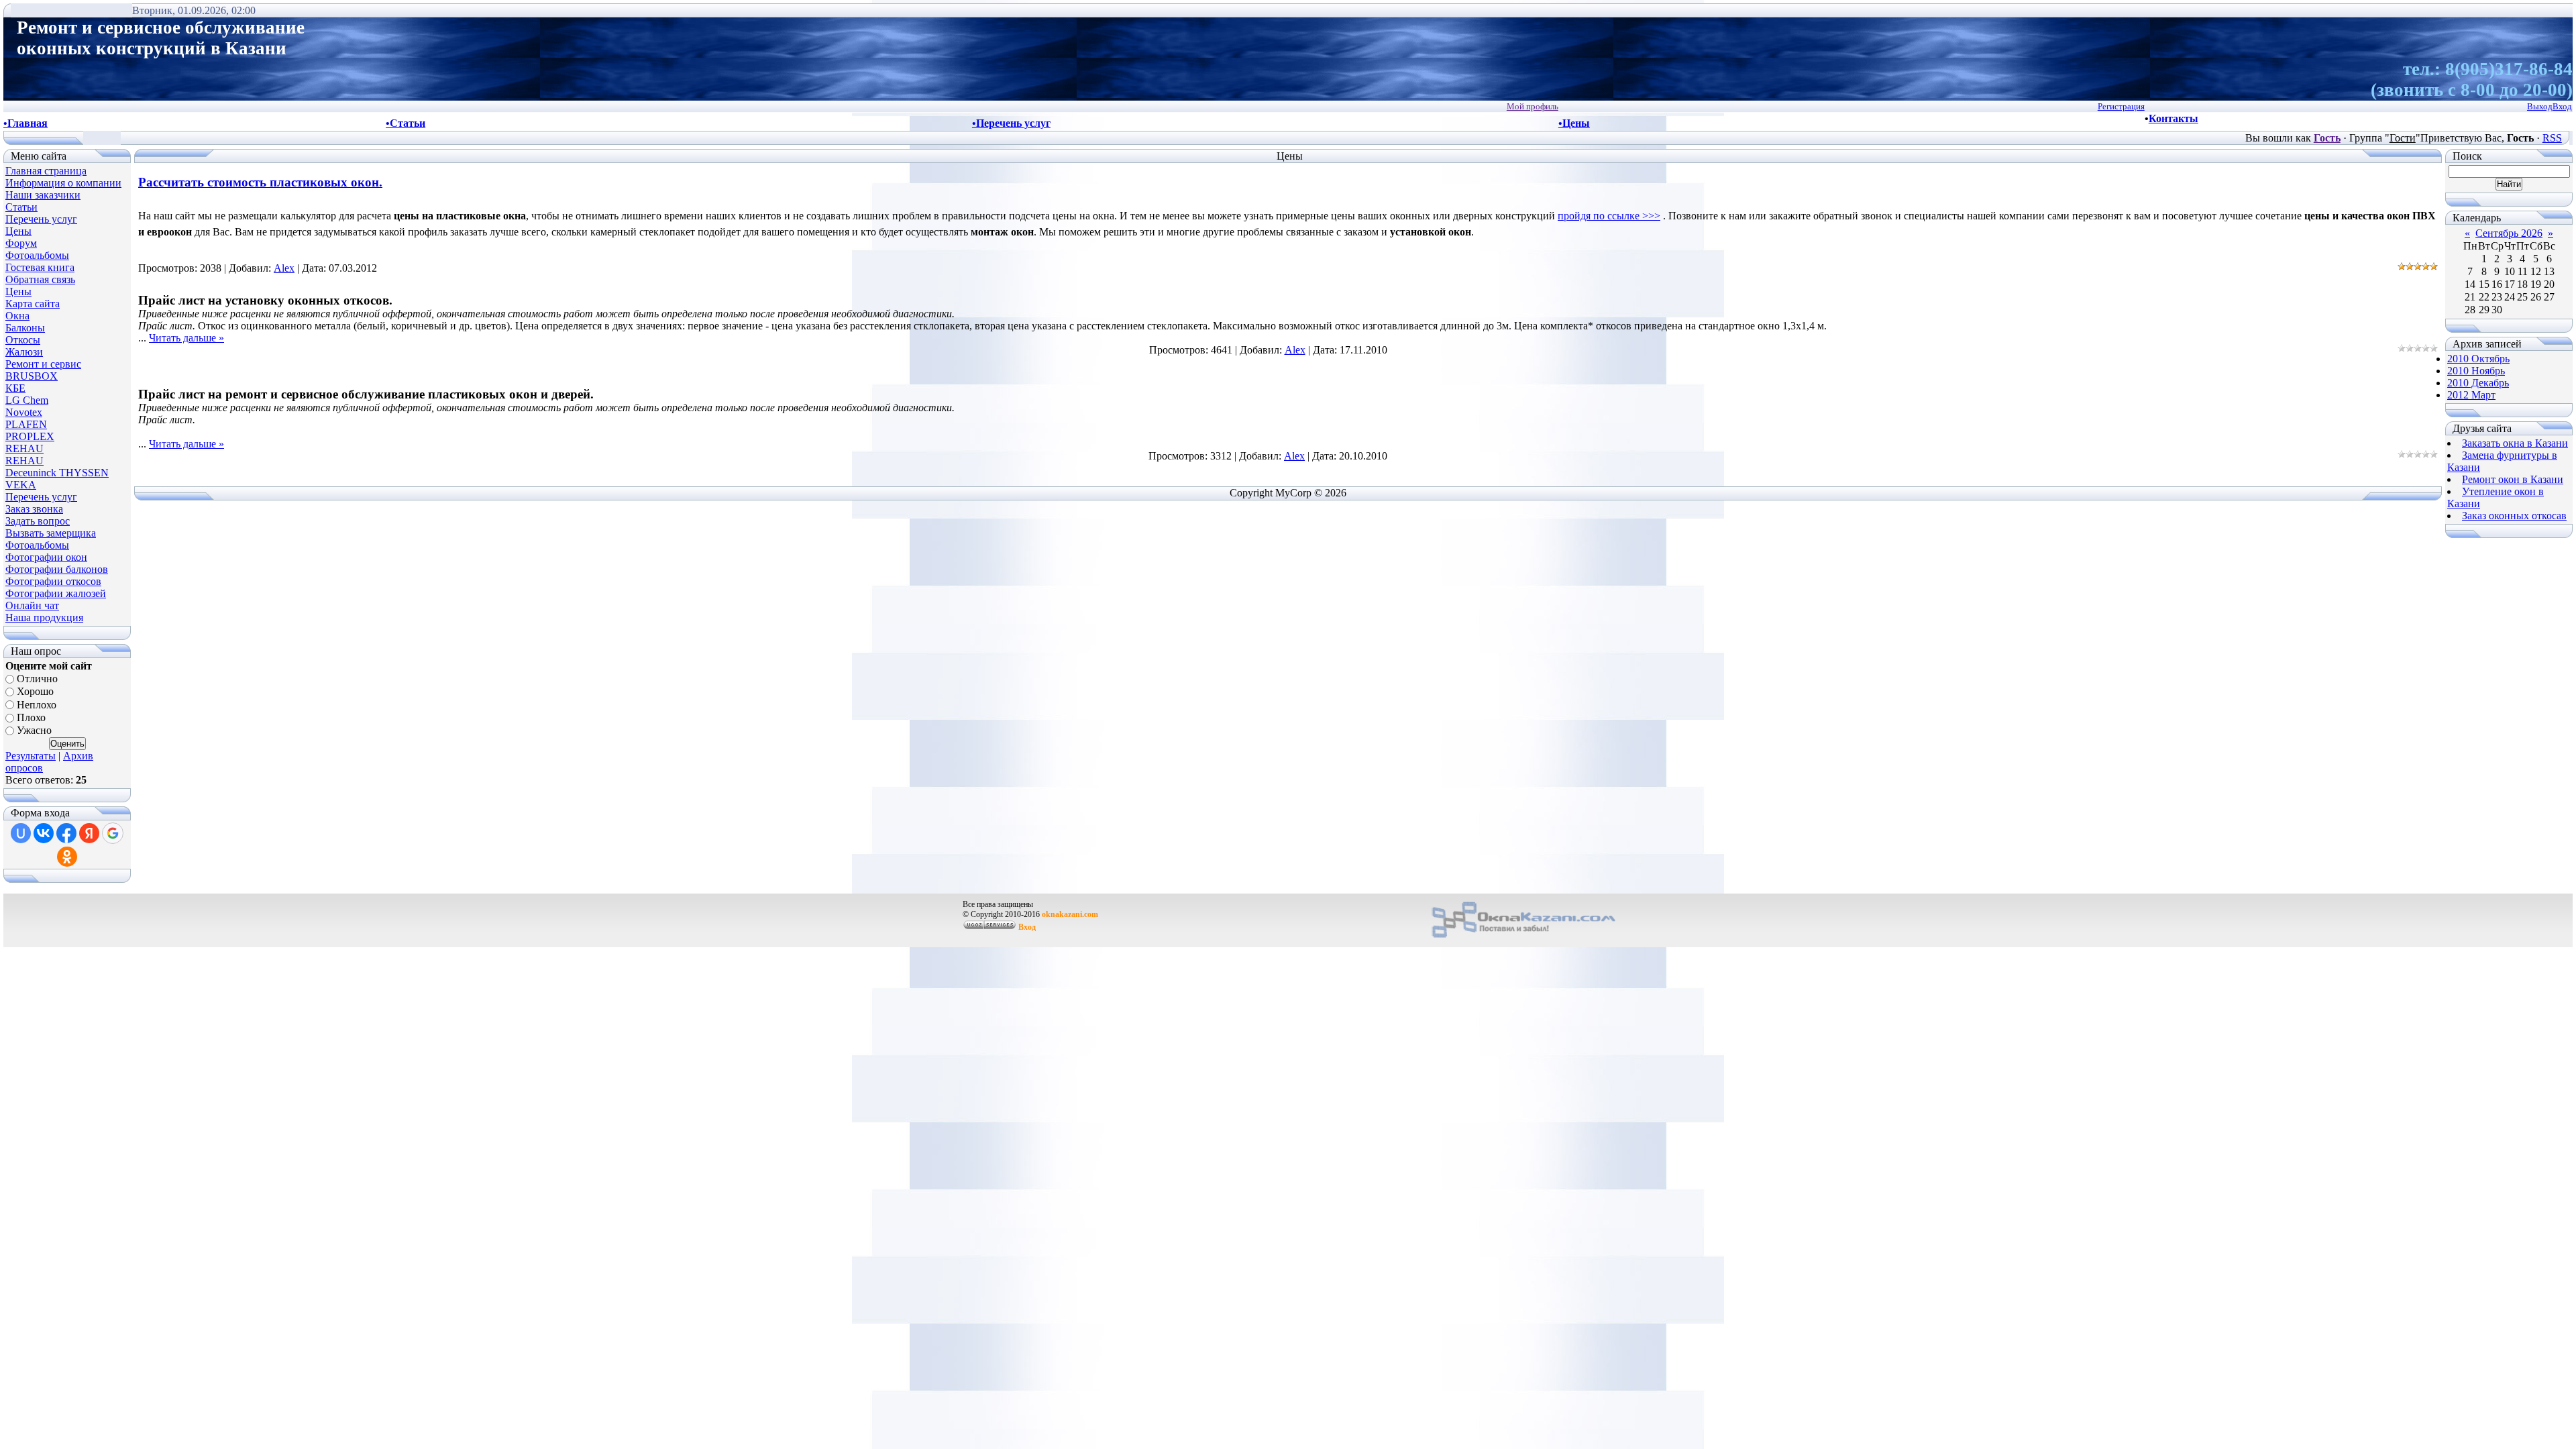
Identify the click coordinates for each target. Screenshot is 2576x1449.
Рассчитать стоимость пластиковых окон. (260, 182)
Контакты (2173, 118)
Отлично (37, 679)
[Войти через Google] (113, 833)
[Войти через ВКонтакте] (44, 833)
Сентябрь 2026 (2509, 233)
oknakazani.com (1070, 914)
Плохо (31, 717)
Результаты (31, 756)
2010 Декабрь (2478, 383)
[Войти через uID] (21, 833)
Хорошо (35, 692)
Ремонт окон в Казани (2513, 479)
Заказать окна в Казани (2515, 443)
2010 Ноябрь (2476, 371)
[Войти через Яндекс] (89, 833)
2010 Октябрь (2478, 359)
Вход (1027, 927)
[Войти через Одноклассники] (67, 857)
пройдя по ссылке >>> (1609, 216)
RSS (2552, 138)
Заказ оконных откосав (2514, 516)
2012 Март (2471, 395)
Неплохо (37, 705)
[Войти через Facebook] (66, 833)
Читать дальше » (186, 338)
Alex (284, 268)
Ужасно (34, 731)
